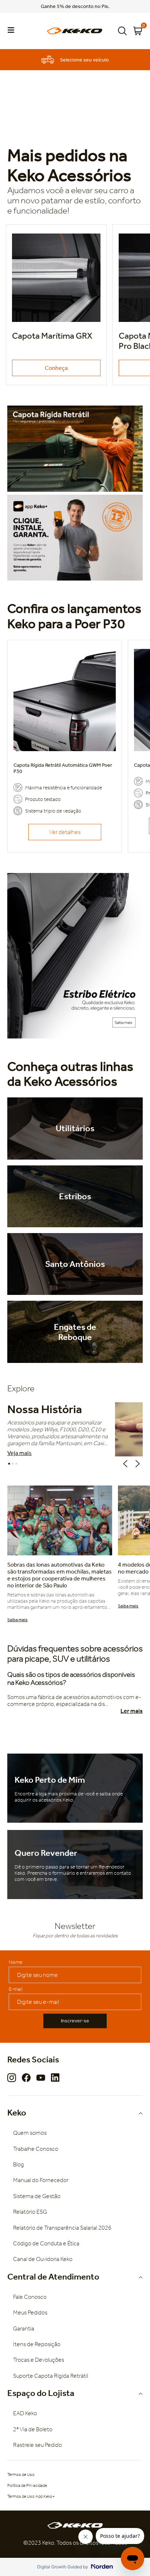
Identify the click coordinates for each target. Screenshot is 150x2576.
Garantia (24, 2328)
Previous (127, 1464)
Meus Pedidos (30, 2312)
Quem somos (30, 2133)
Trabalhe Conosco (36, 2149)
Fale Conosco (30, 2297)
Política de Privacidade (27, 2485)
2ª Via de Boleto (33, 2429)
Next (139, 1464)
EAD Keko (25, 2413)
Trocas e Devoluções (39, 2360)
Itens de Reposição (37, 2344)
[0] (138, 31)
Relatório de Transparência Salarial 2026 (62, 2228)
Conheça (56, 368)
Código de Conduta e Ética (46, 2243)
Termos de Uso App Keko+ (31, 2496)
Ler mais (132, 1711)
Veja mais (19, 1453)
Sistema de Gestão (37, 2196)
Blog (19, 2164)
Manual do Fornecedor (41, 2180)
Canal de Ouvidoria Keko (43, 2259)
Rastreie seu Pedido (37, 2445)
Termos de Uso (21, 2475)
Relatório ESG (30, 2212)
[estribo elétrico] (75, 956)
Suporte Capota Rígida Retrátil (51, 2376)
